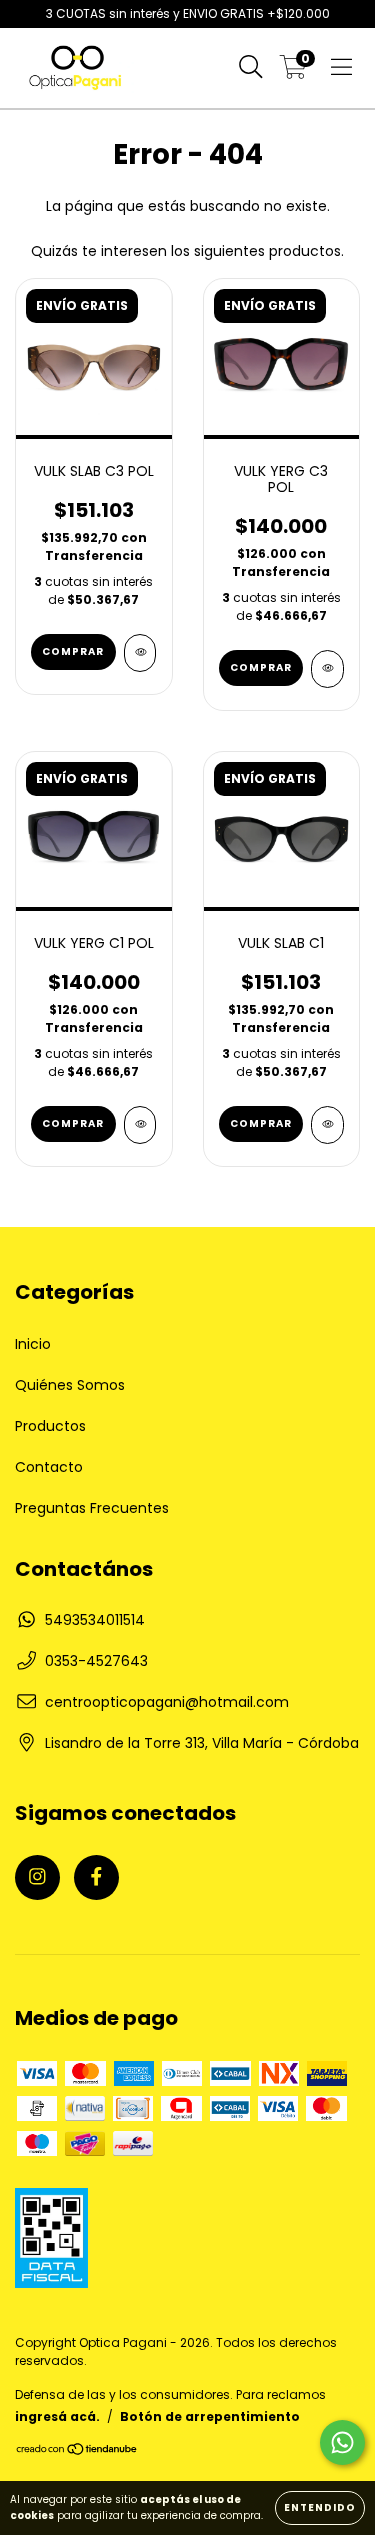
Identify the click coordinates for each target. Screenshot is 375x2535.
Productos (50, 1426)
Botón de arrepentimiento (210, 2416)
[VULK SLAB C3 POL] (140, 653)
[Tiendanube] (77, 2451)
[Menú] (341, 68)
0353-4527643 (96, 1661)
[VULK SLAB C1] (327, 1125)
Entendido (320, 2507)
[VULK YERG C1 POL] (140, 1125)
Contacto (49, 1467)
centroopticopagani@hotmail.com (167, 1702)
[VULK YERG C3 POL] (327, 669)
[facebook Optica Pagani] (96, 1877)
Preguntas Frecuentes (92, 1508)
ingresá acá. (57, 2416)
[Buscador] (251, 68)
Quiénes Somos (70, 1385)
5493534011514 (95, 1620)
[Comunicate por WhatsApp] (342, 2442)
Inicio (33, 1344)
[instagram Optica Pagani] (37, 1877)
